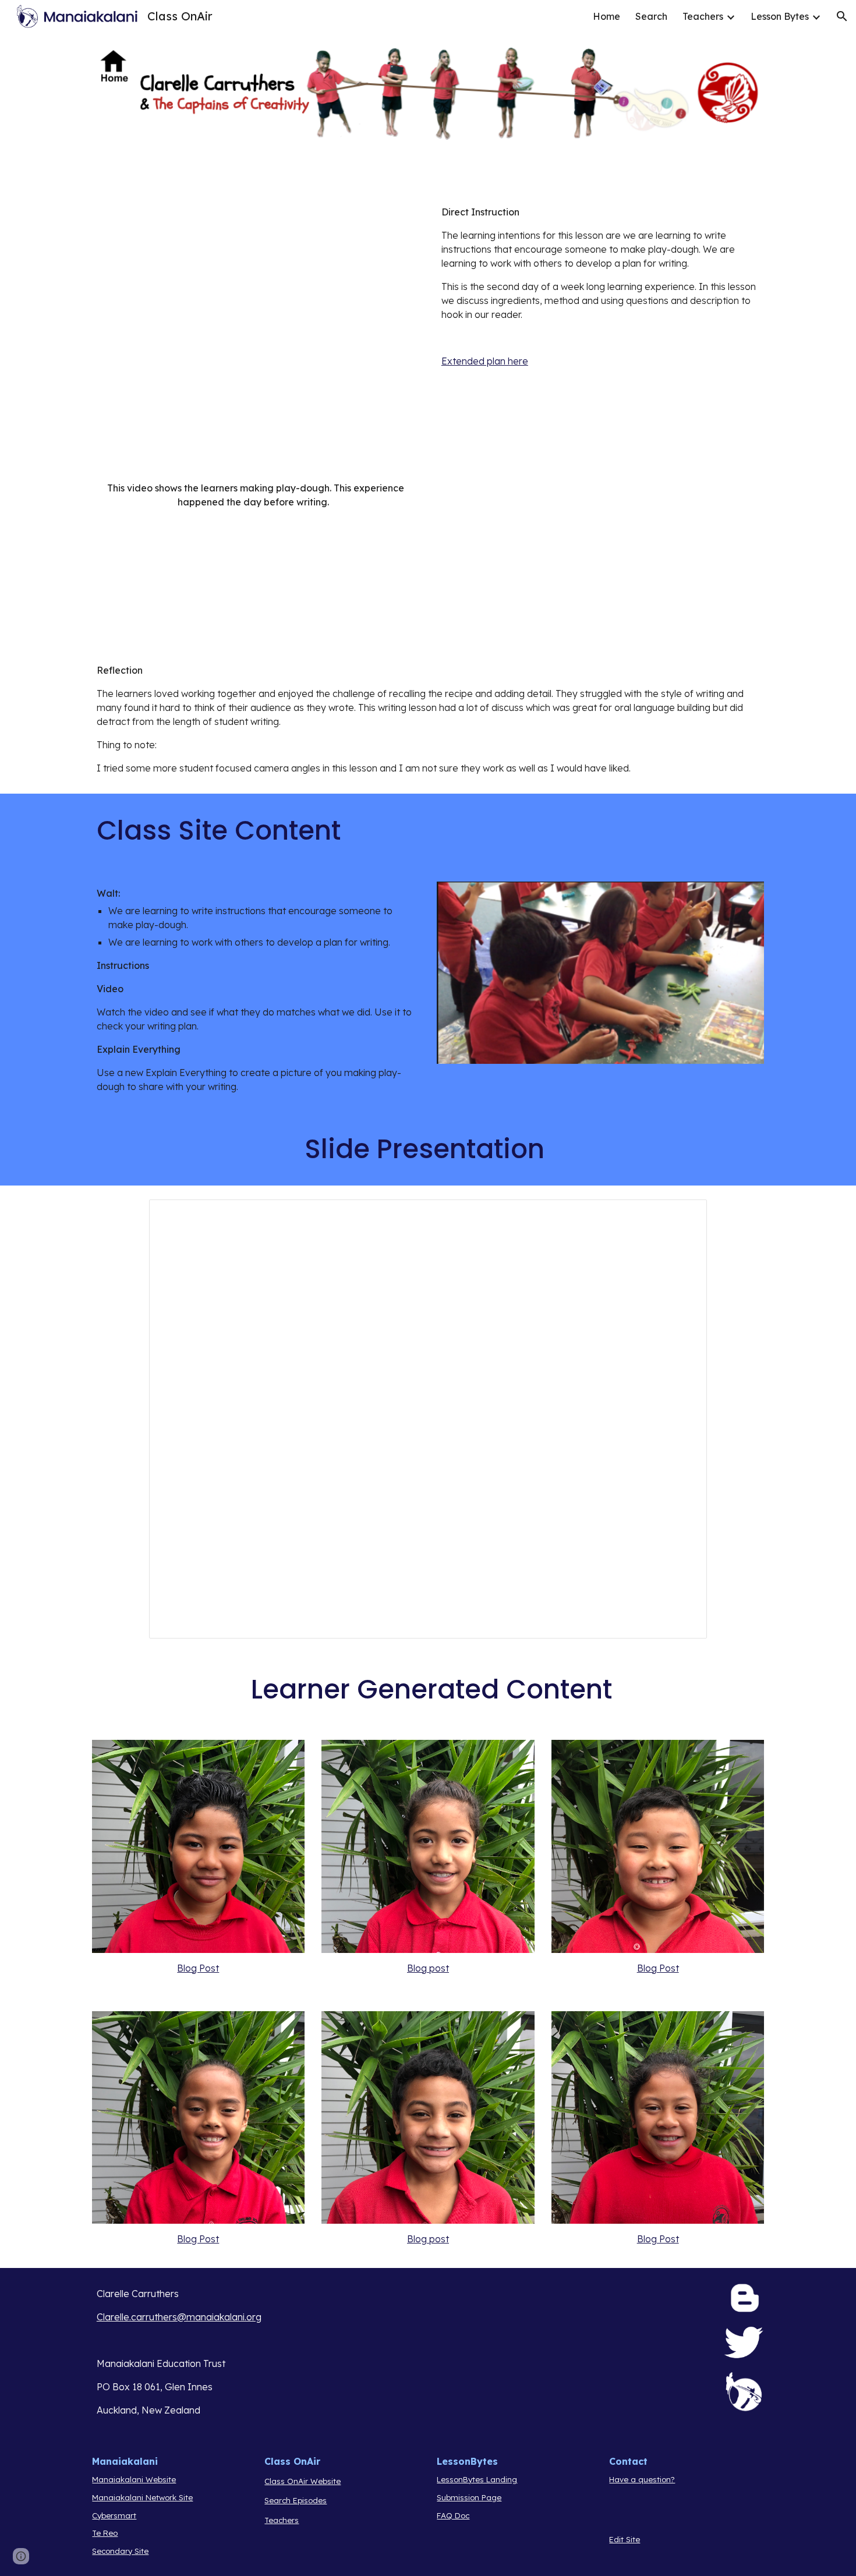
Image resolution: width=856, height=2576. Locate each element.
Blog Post (198, 1968)
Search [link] (651, 16)
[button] (842, 16)
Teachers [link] (703, 16)
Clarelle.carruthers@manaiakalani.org (179, 2317)
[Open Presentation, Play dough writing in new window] (685, 1215)
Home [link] (606, 16)
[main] (600, 286)
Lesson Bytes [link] (780, 16)
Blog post (428, 1968)
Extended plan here (485, 361)
